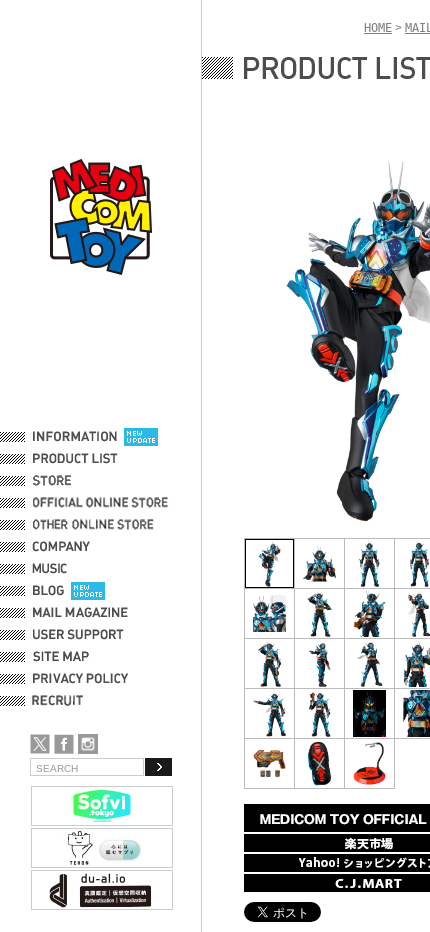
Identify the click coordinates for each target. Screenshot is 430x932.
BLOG (48, 591)
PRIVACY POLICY (80, 679)
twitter (40, 744)
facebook (64, 744)
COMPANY (61, 547)
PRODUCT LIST (75, 459)
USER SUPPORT (78, 635)
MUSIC (53, 569)
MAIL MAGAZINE (80, 613)
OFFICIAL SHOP (77, 481)
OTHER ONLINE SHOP (95, 525)
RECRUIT (61, 701)
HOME (378, 28)
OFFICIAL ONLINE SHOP (102, 503)
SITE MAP (61, 657)
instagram (88, 744)
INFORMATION (75, 437)
